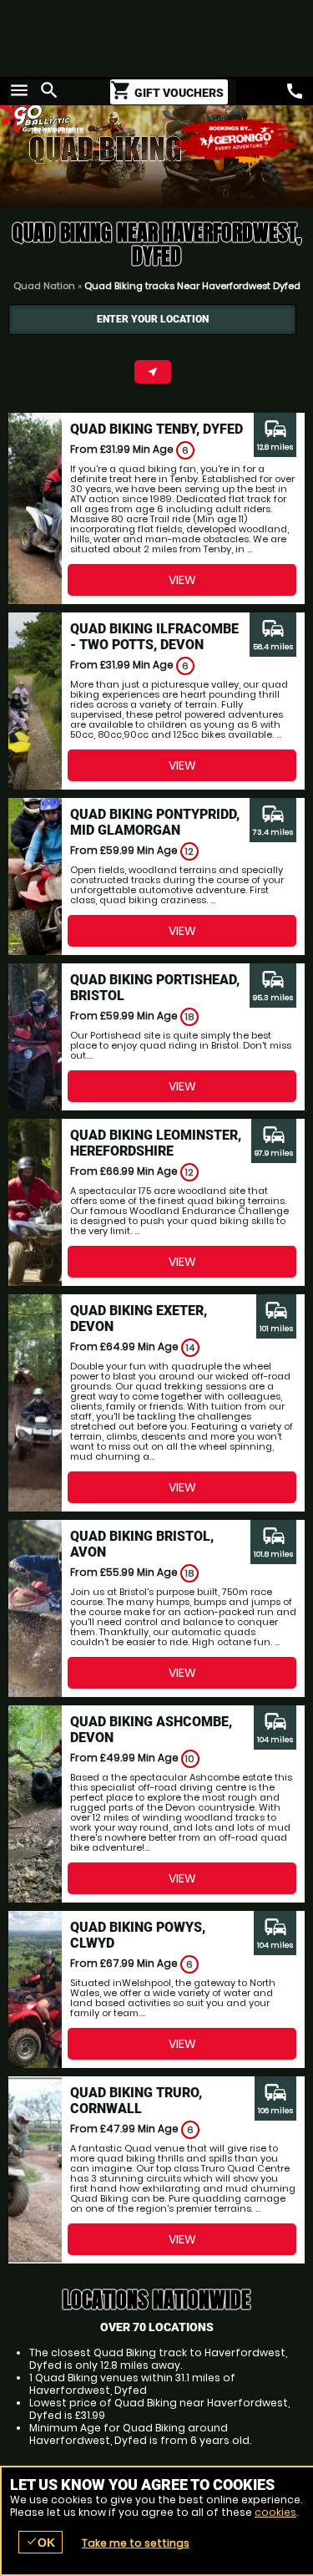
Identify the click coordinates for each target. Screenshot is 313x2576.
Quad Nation (44, 286)
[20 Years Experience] (238, 140)
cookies (275, 2512)
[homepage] (78, 116)
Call (295, 91)
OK (40, 2542)
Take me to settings (136, 2543)
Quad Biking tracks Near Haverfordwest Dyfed (192, 286)
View (182, 580)
